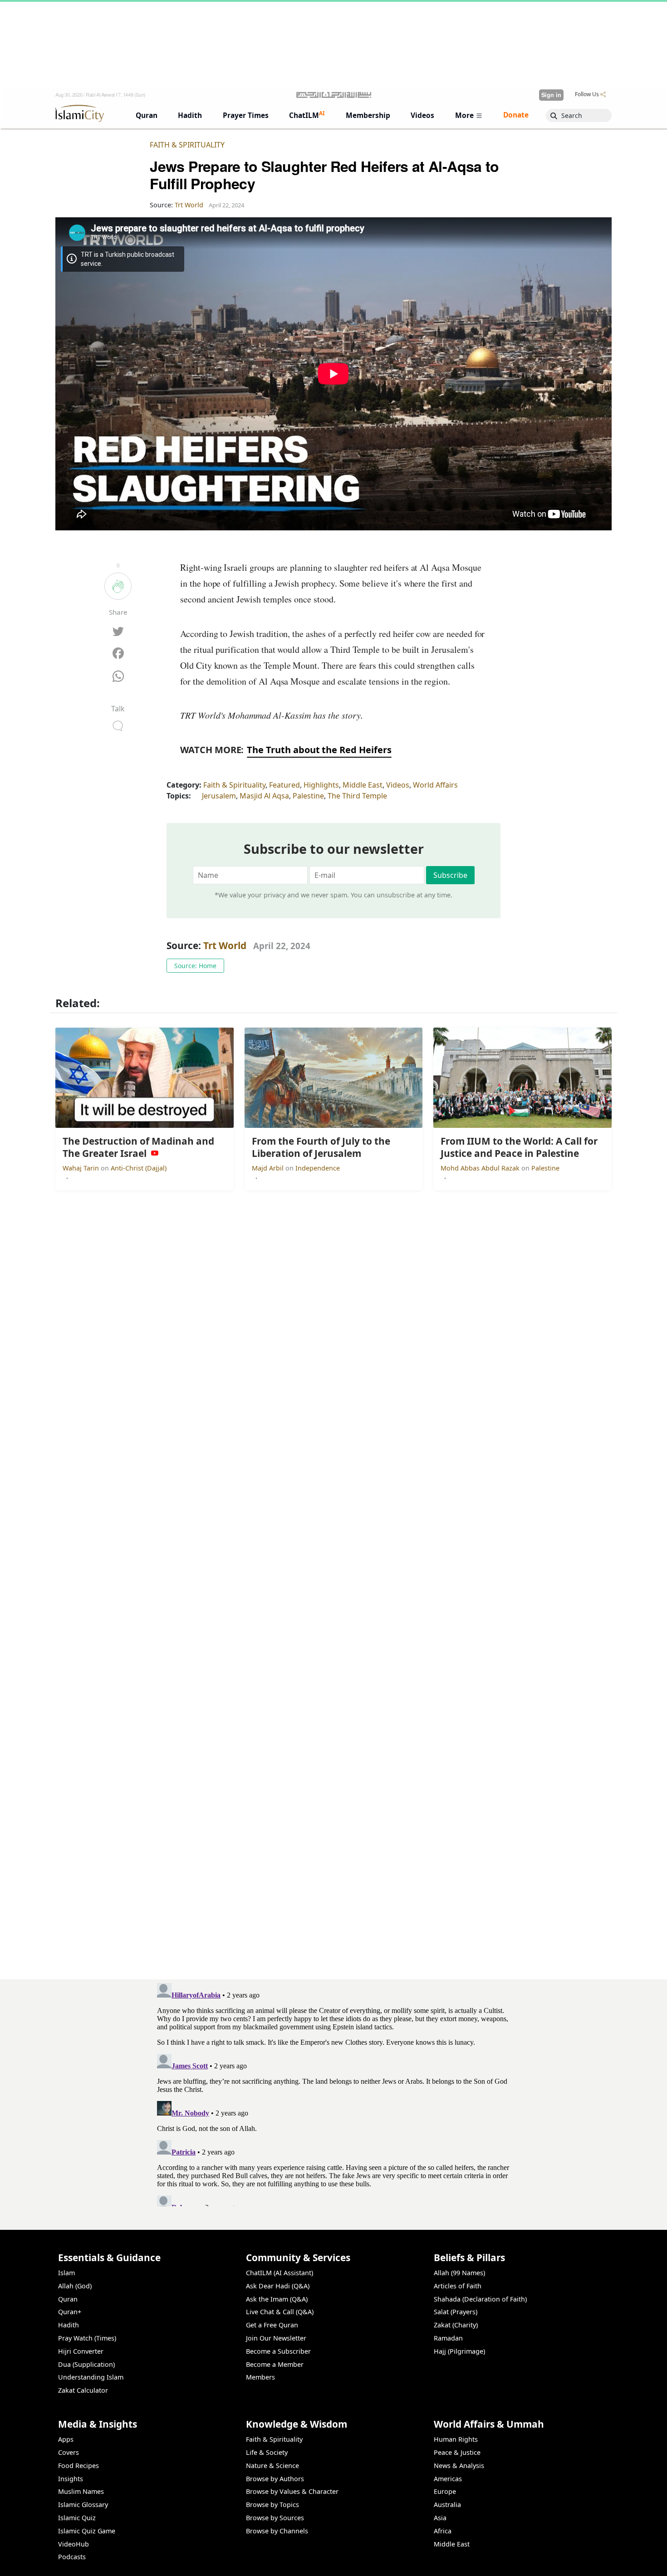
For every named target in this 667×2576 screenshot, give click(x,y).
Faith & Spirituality (187, 145)
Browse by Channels (277, 2531)
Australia (447, 2505)
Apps (66, 2439)
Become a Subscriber (278, 2351)
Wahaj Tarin (82, 1168)
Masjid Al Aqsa (264, 796)
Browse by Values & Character (292, 2491)
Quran (68, 2299)
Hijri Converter (81, 2351)
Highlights (321, 785)
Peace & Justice (457, 2452)
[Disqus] (333, 2093)
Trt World (225, 945)
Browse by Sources (275, 2518)
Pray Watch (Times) (87, 2338)
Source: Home (195, 966)
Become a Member (275, 2364)
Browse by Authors (275, 2479)
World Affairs (435, 785)
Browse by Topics (272, 2505)
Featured (284, 785)
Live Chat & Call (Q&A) (280, 2312)
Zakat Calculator (83, 2390)
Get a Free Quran (272, 2325)
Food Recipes (78, 2466)
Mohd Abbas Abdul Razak (481, 1168)
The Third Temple (357, 796)
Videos (398, 785)
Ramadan (448, 2338)
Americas (448, 2479)
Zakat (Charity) (456, 2325)
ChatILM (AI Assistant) (280, 2273)
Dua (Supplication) (86, 2364)
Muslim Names (81, 2491)
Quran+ (70, 2312)
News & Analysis (459, 2466)
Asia (440, 2518)
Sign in (551, 95)
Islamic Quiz (77, 2518)
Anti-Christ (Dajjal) (139, 1168)
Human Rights (456, 2439)
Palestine (308, 796)
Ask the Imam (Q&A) (277, 2299)
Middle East (363, 785)
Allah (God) (75, 2286)
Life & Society (267, 2452)
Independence (318, 1168)
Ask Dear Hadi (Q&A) (278, 2286)
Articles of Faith (458, 2286)
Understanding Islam (91, 2377)
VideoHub (74, 2544)
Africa (443, 2531)
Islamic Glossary (83, 2505)
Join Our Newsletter (276, 2338)
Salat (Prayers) (456, 2312)
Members (260, 2377)
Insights (71, 2479)
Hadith (69, 2325)
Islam (66, 2273)
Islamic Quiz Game (87, 2531)
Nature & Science (272, 2466)
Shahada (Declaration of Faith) (480, 2299)
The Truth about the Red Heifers (319, 750)
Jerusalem (219, 796)
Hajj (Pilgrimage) (459, 2351)
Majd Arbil (269, 1168)
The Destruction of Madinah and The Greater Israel (520, 2561)
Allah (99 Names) (459, 2273)
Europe (445, 2491)
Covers (69, 2452)
